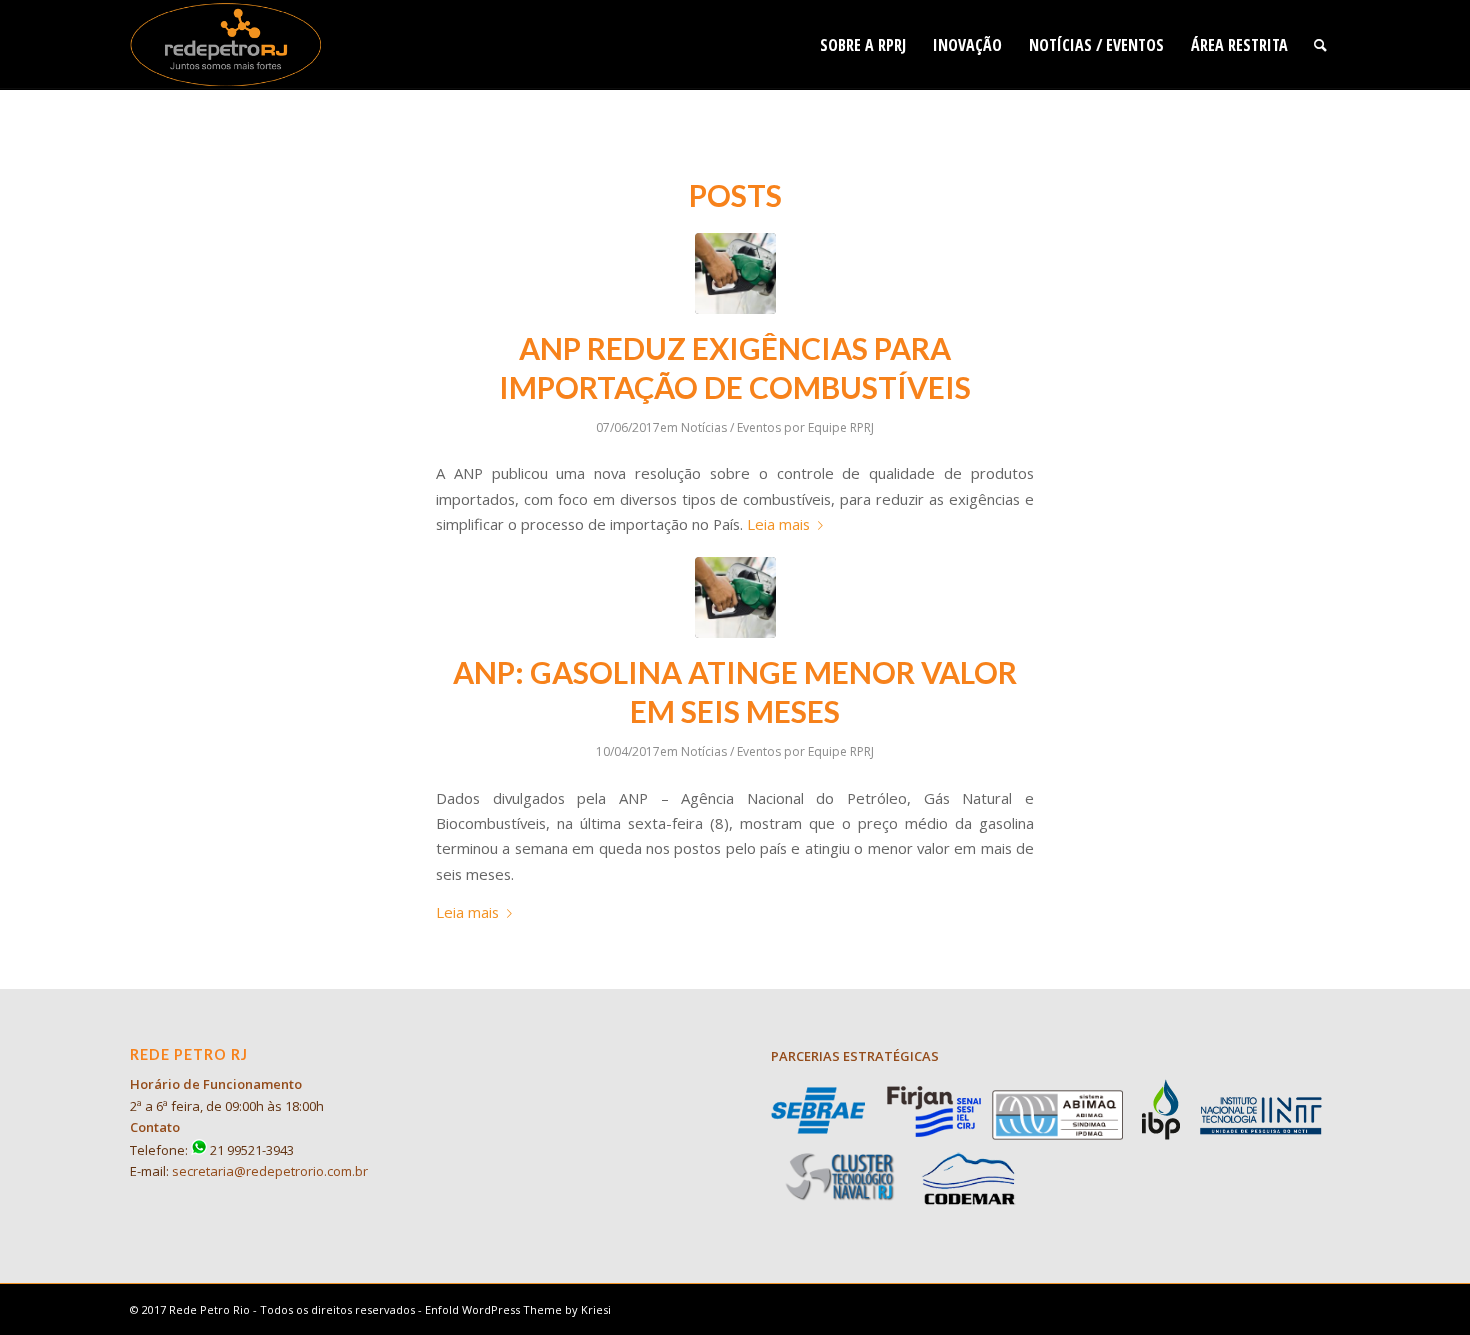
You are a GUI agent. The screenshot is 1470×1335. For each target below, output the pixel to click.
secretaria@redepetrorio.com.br (270, 1171)
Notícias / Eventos (731, 427)
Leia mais (778, 524)
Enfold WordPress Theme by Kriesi (518, 1309)
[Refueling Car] (735, 273)
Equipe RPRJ (841, 427)
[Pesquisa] (1320, 45)
